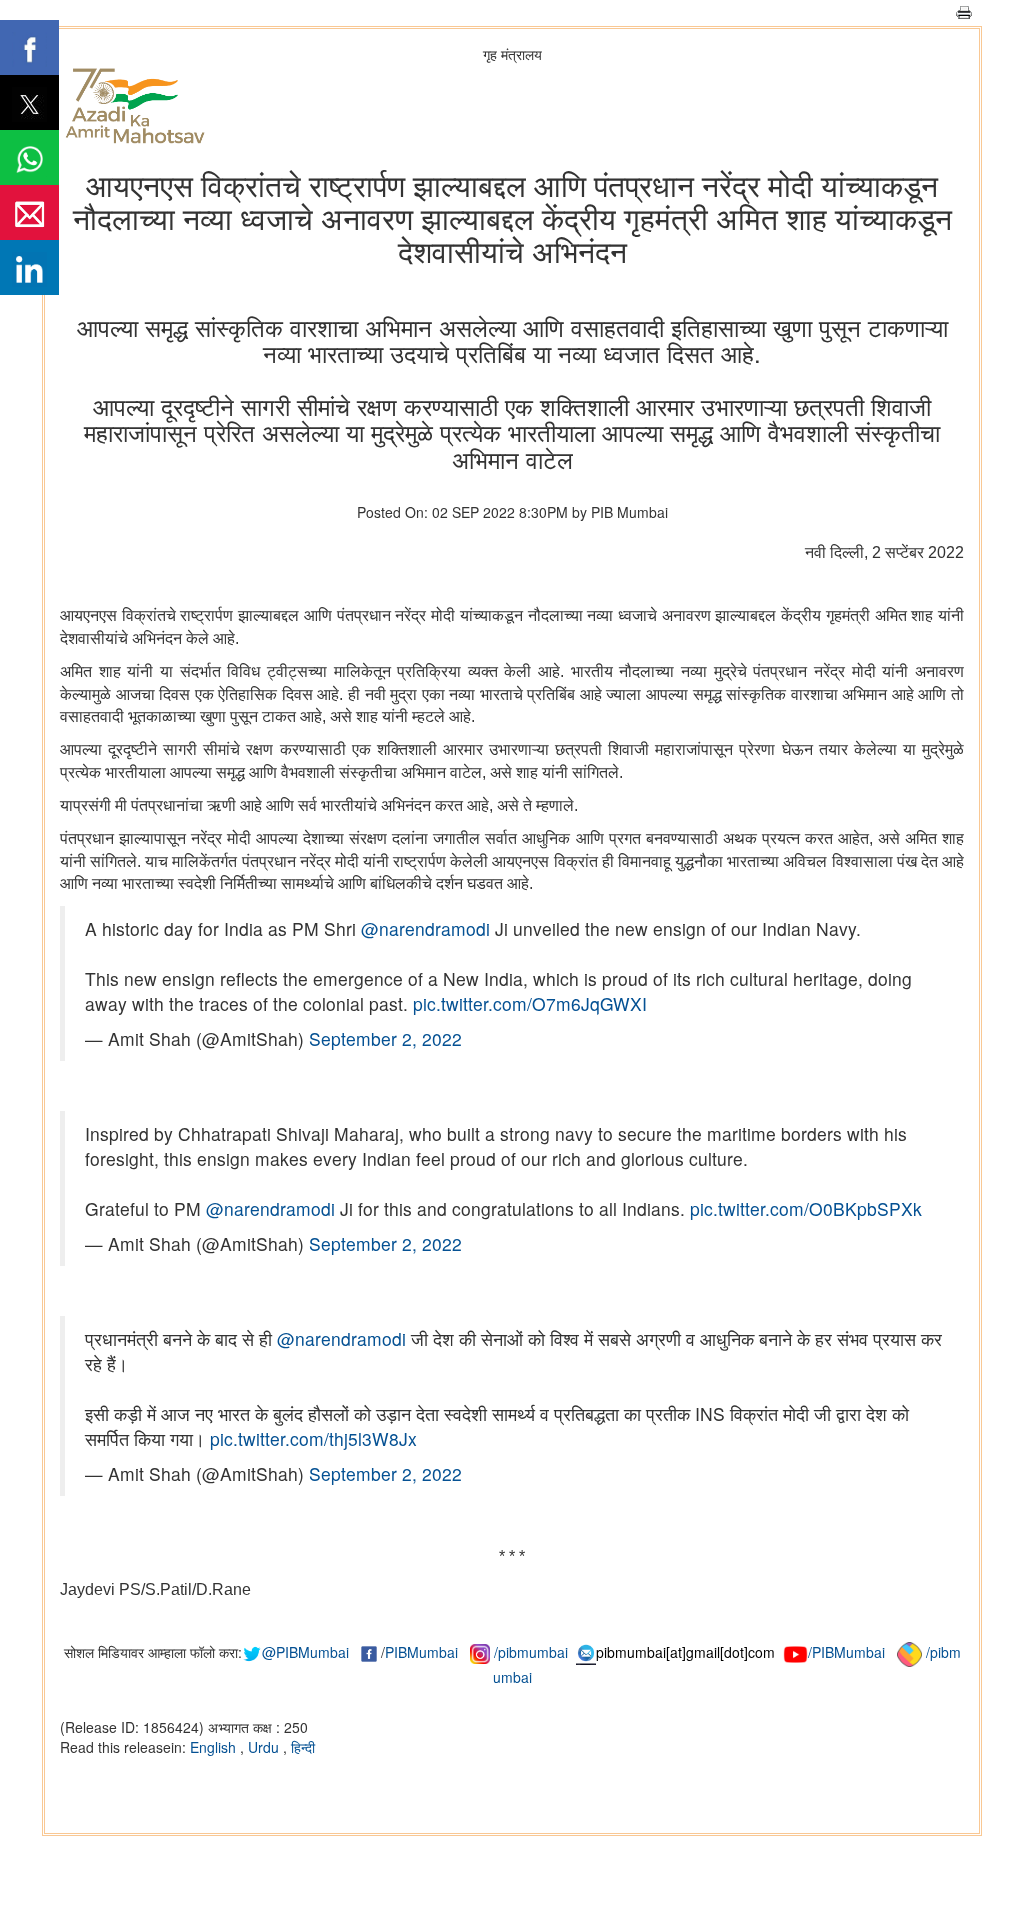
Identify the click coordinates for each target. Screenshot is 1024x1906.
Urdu (265, 1747)
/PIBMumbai (846, 1652)
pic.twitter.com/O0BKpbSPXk (806, 1208)
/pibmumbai (531, 1652)
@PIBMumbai (305, 1652)
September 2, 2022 (385, 1038)
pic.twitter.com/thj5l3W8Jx (313, 1438)
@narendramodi (425, 928)
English (215, 1747)
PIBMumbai (421, 1652)
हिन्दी (303, 1747)
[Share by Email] (29, 212)
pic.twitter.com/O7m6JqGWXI (530, 1003)
